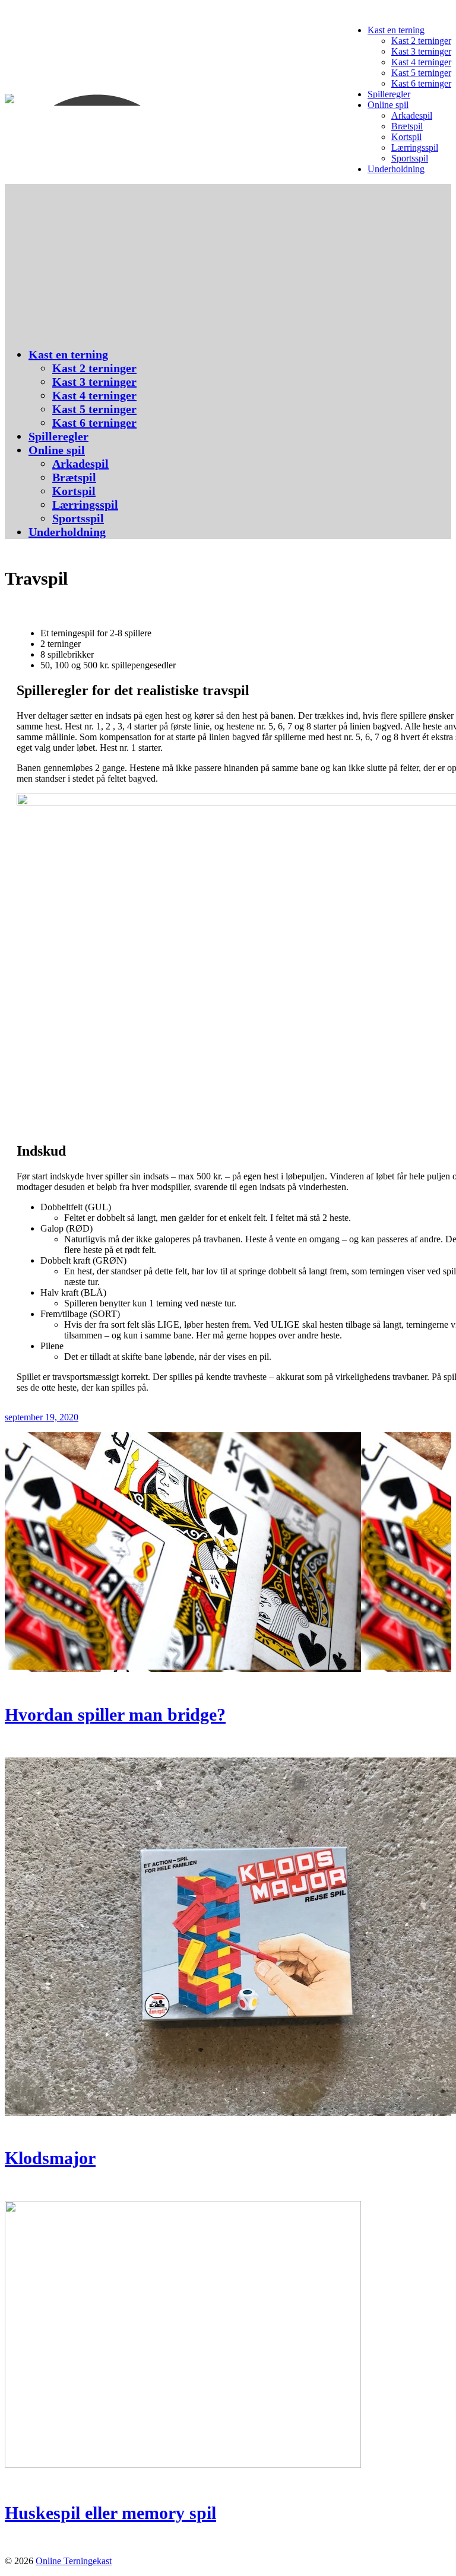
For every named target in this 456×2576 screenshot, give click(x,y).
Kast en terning (396, 30)
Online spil (388, 105)
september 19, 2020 (42, 1417)
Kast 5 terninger (421, 73)
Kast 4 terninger (421, 62)
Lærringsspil (415, 147)
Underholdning (396, 169)
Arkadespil (412, 115)
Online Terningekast (74, 2561)
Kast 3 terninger (421, 51)
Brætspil (407, 126)
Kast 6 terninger (421, 83)
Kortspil (406, 137)
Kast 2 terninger (421, 41)
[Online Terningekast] (109, 100)
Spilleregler (389, 94)
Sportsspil (410, 158)
